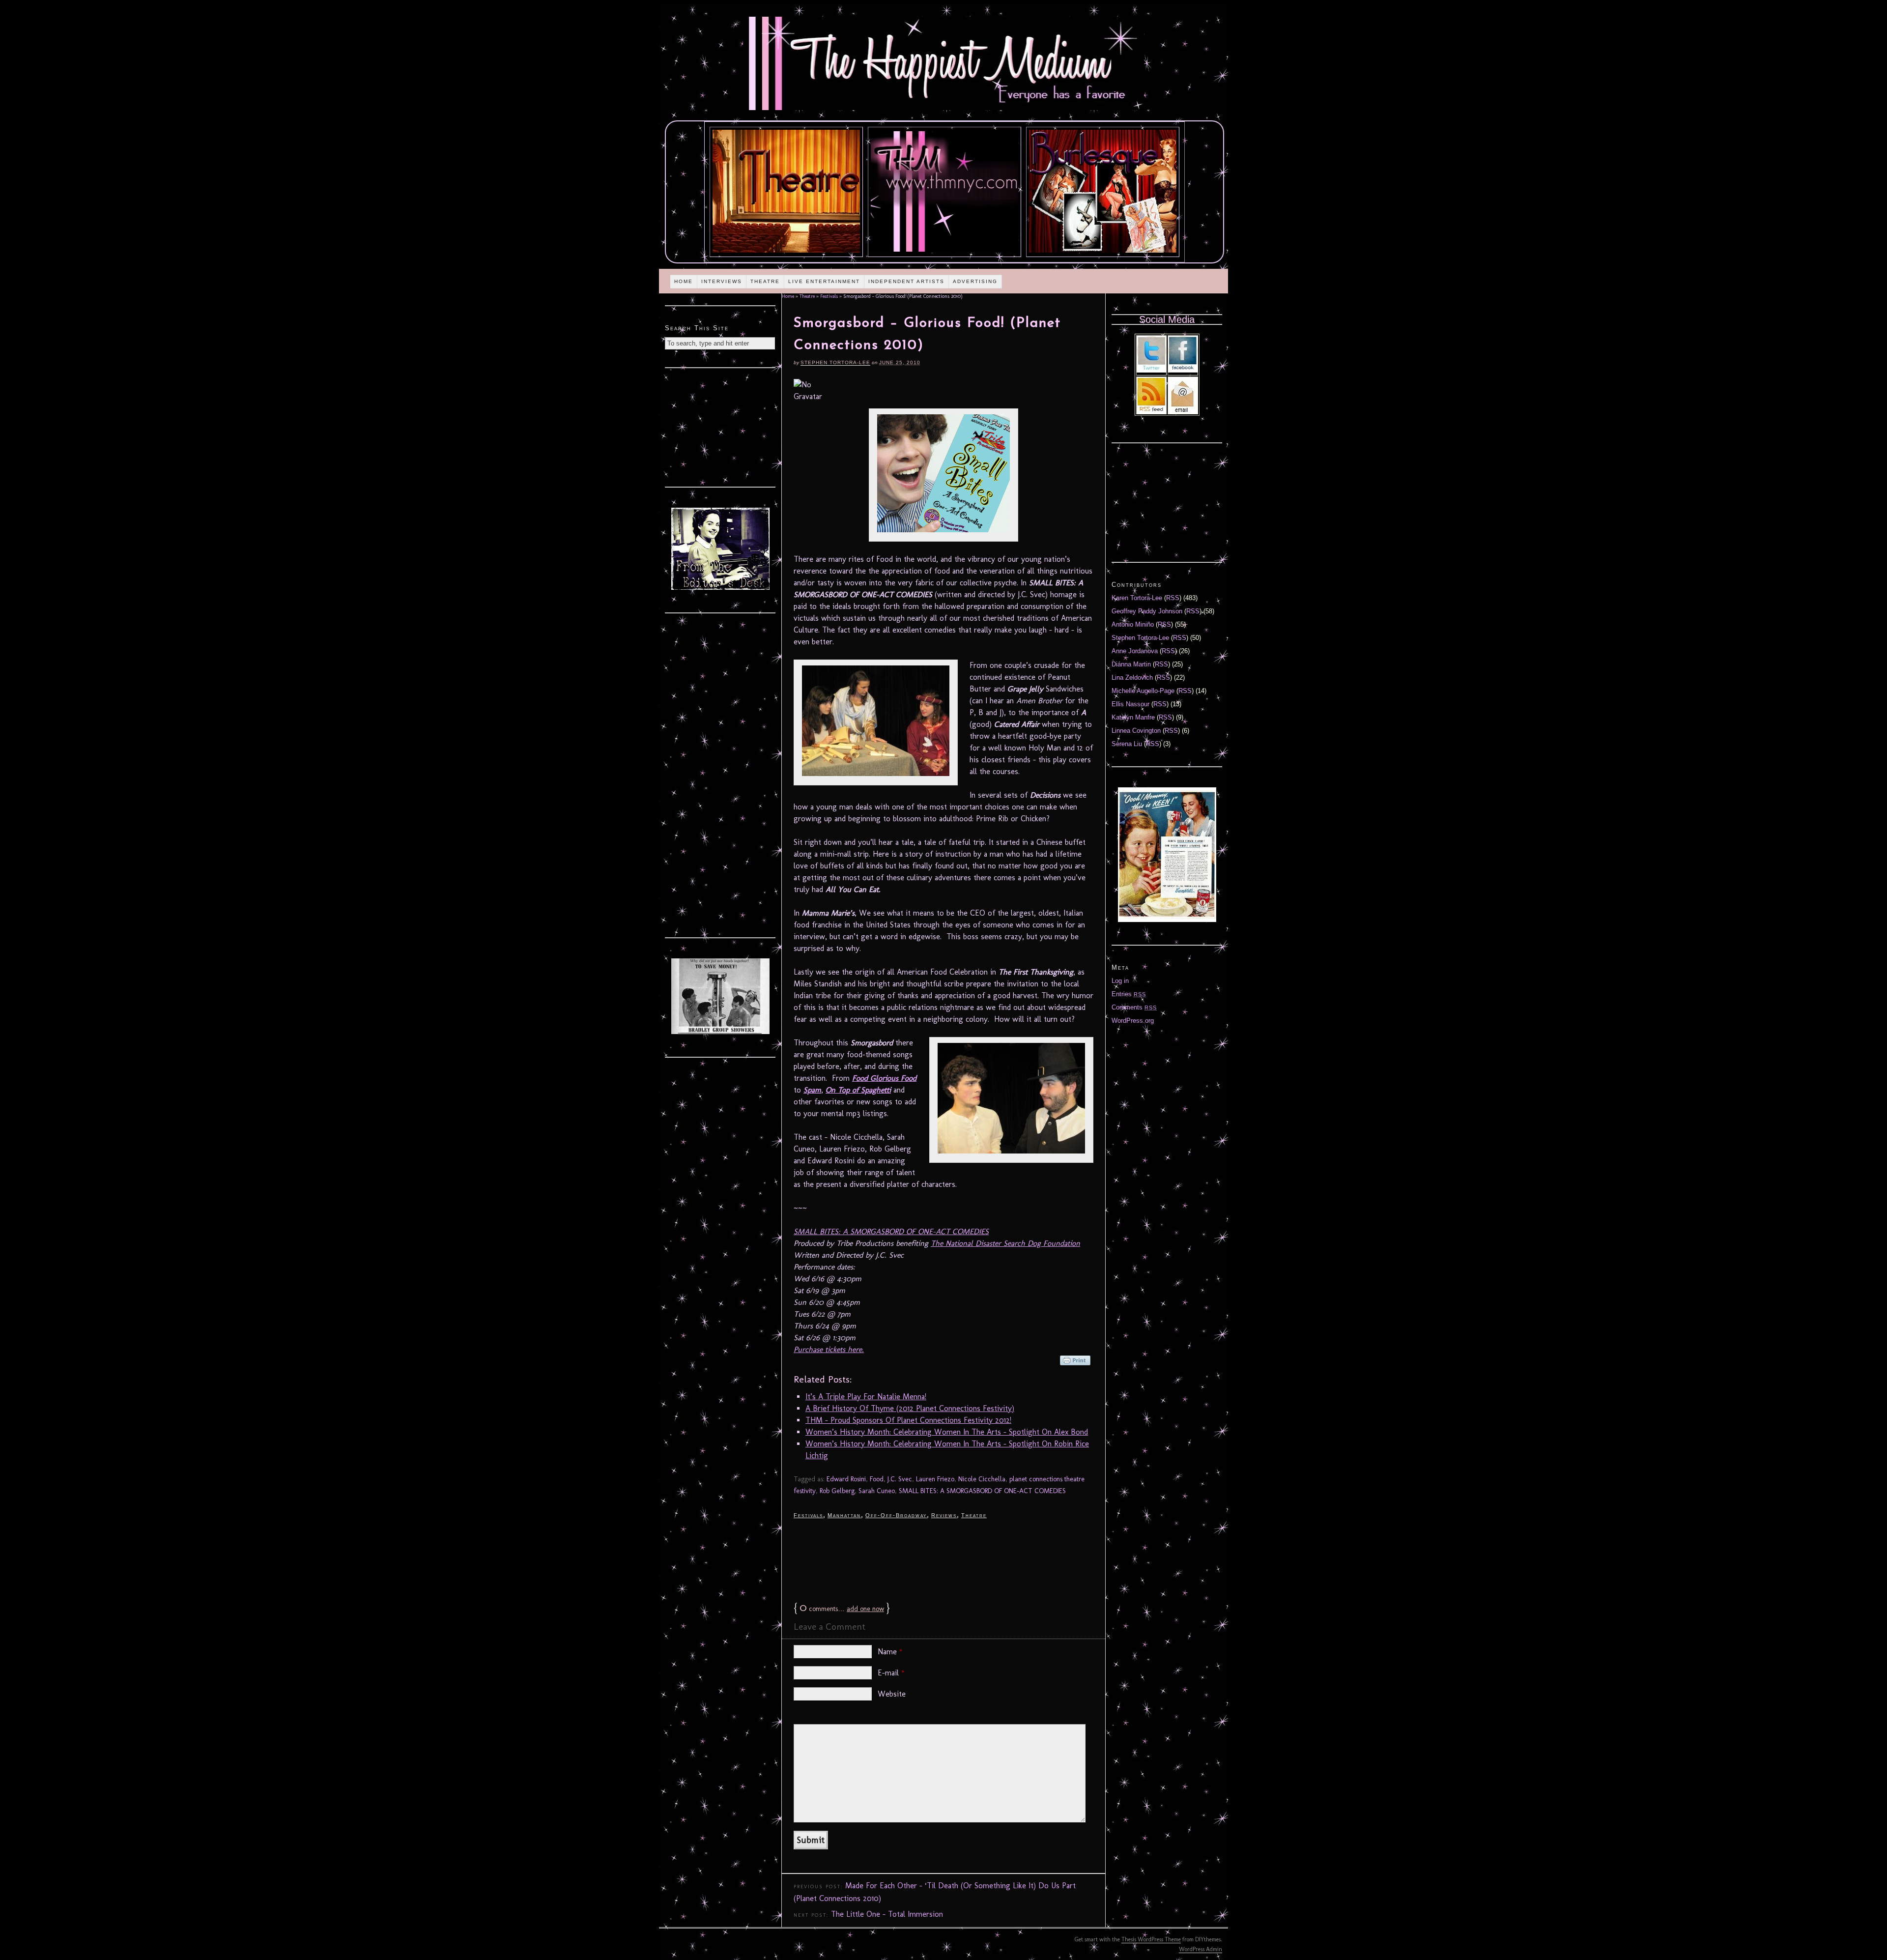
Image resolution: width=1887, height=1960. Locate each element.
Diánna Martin (1131, 664)
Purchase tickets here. (829, 1349)
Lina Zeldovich (1132, 677)
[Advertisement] (943, 1559)
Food (877, 1479)
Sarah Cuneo (877, 1491)
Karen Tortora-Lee (1137, 598)
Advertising (975, 281)
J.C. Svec (900, 1479)
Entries (1129, 994)
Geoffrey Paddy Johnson (1147, 611)
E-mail (891, 1673)
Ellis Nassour (1130, 704)
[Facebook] (1183, 370)
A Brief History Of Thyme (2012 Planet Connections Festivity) (910, 1408)
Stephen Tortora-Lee (835, 362)
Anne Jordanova (1135, 651)
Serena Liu (1127, 744)
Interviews (722, 281)
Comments (1134, 1007)
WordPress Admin (1201, 1949)
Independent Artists (906, 281)
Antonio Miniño (1133, 624)
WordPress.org (1133, 1021)
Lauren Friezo (935, 1479)
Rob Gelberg (837, 1491)
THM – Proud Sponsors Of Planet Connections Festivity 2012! (908, 1420)
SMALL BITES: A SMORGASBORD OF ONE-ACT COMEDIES (891, 1231)
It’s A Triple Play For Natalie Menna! (866, 1397)
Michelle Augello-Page (1143, 691)
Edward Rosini (846, 1479)
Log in (1120, 981)
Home (684, 281)
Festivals (829, 296)
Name (890, 1652)
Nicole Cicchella (982, 1479)
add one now (865, 1609)
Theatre (765, 281)
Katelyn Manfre (1133, 717)
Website (892, 1694)
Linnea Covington (1136, 731)
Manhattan (844, 1515)
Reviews (944, 1515)
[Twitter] (1151, 370)
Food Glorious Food (884, 1078)
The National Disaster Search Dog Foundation (1005, 1243)
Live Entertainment (824, 281)
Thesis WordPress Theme (1151, 1939)
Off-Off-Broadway (896, 1515)
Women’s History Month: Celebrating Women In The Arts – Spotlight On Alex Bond (947, 1432)
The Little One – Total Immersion (887, 1914)
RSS (1173, 598)
